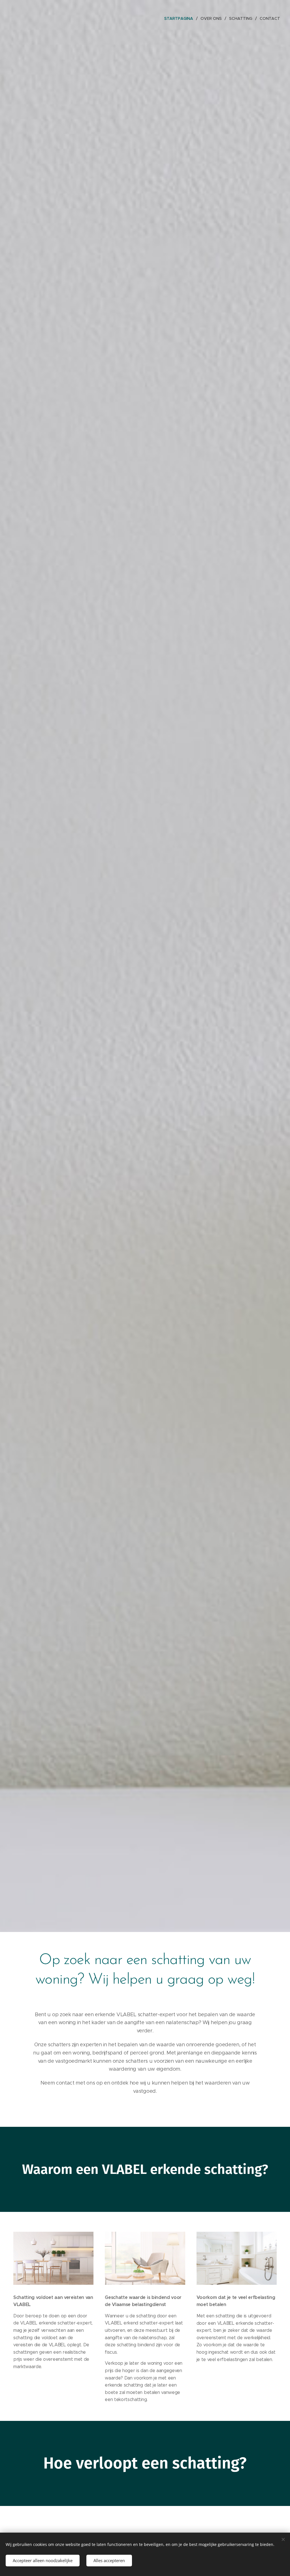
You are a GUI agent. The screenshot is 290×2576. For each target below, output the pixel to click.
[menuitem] (180, 18)
